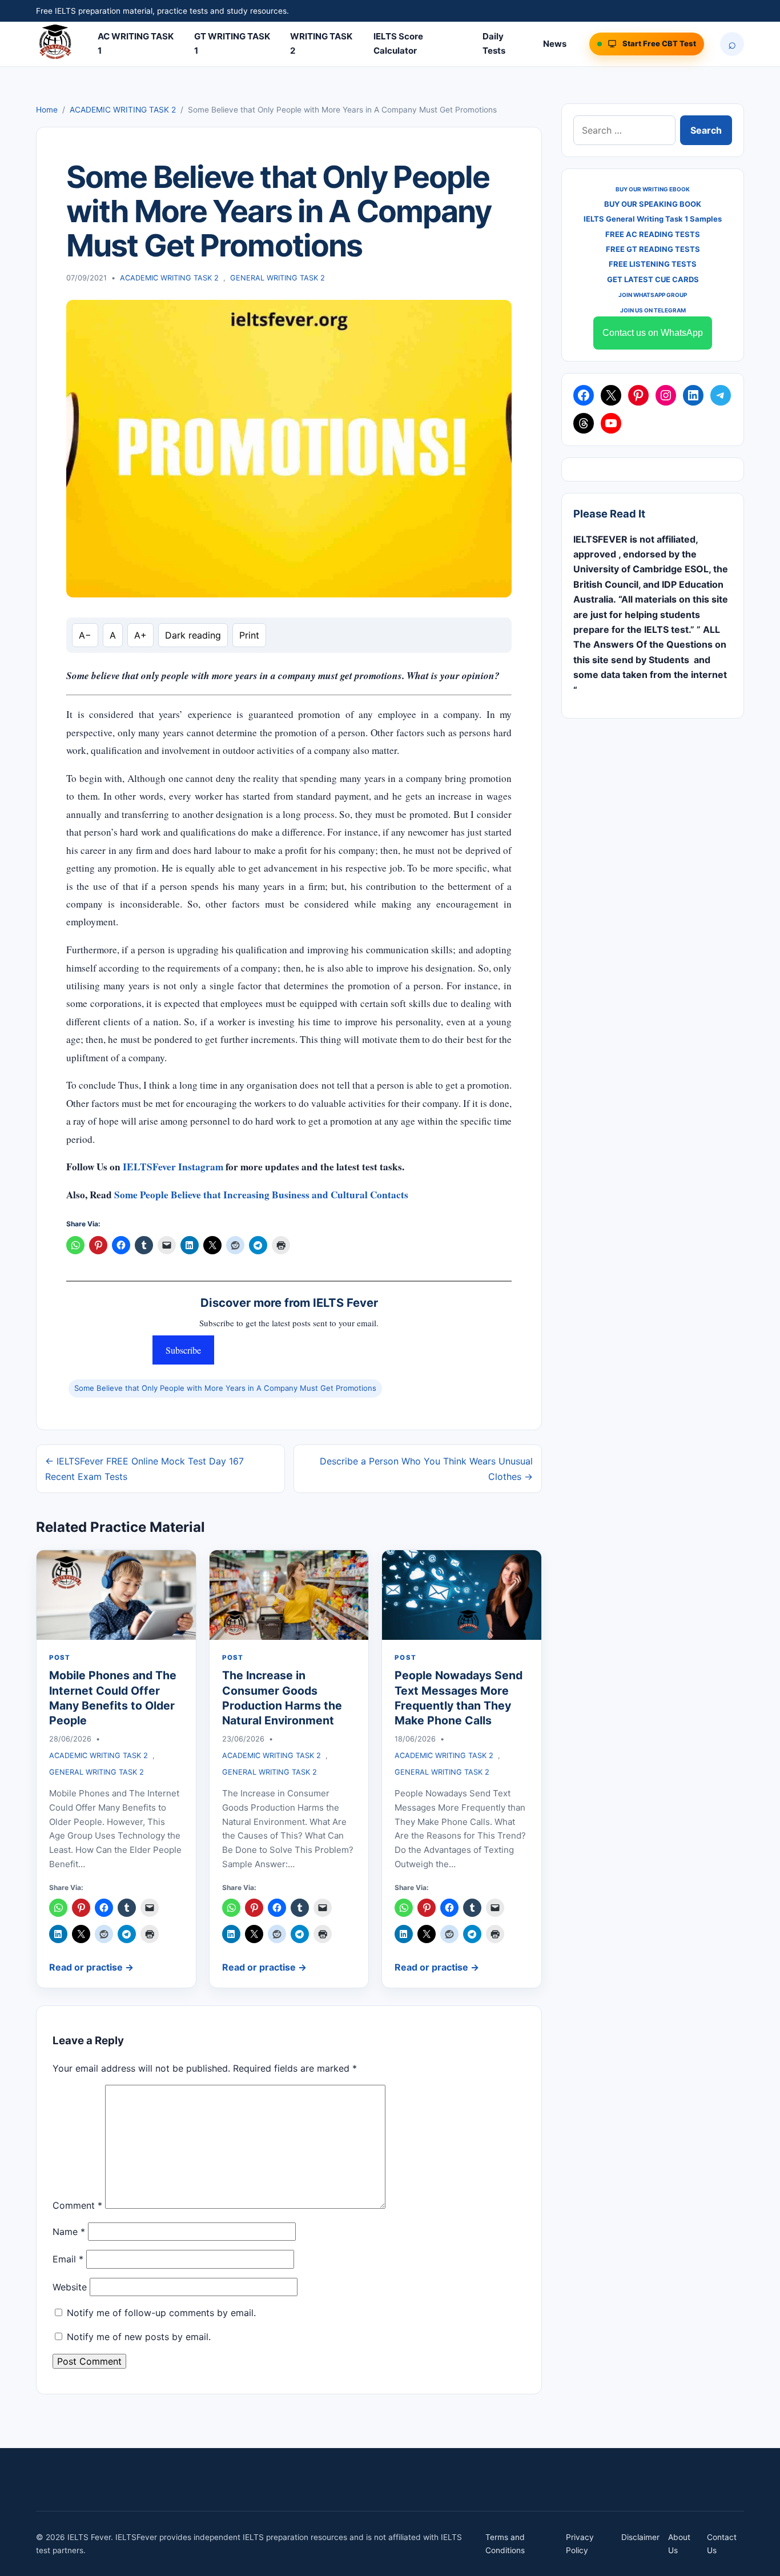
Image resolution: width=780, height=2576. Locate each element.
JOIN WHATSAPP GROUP (653, 295)
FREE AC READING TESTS (653, 234)
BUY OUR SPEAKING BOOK (653, 204)
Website (70, 2287)
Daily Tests (494, 43)
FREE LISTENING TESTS (653, 264)
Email (68, 2259)
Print (249, 635)
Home (47, 110)
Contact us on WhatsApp (653, 333)
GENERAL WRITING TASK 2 (278, 278)
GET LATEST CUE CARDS (653, 279)
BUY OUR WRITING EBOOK (653, 189)
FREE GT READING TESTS (653, 249)
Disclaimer (640, 2537)
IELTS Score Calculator (398, 43)
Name (69, 2232)
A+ (140, 635)
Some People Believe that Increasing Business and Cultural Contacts (261, 1195)
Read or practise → (91, 1967)
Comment (77, 2205)
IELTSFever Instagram (173, 1167)
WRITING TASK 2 (321, 43)
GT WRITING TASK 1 (232, 43)
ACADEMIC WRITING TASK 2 (123, 110)
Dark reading (193, 635)
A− (85, 635)
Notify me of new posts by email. (139, 2337)
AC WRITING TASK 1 (136, 43)
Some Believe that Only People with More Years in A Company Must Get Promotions (225, 1388)
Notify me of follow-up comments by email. (161, 2313)
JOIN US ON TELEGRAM (653, 310)
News (555, 44)
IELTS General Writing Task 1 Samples (653, 219)
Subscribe (183, 1350)
